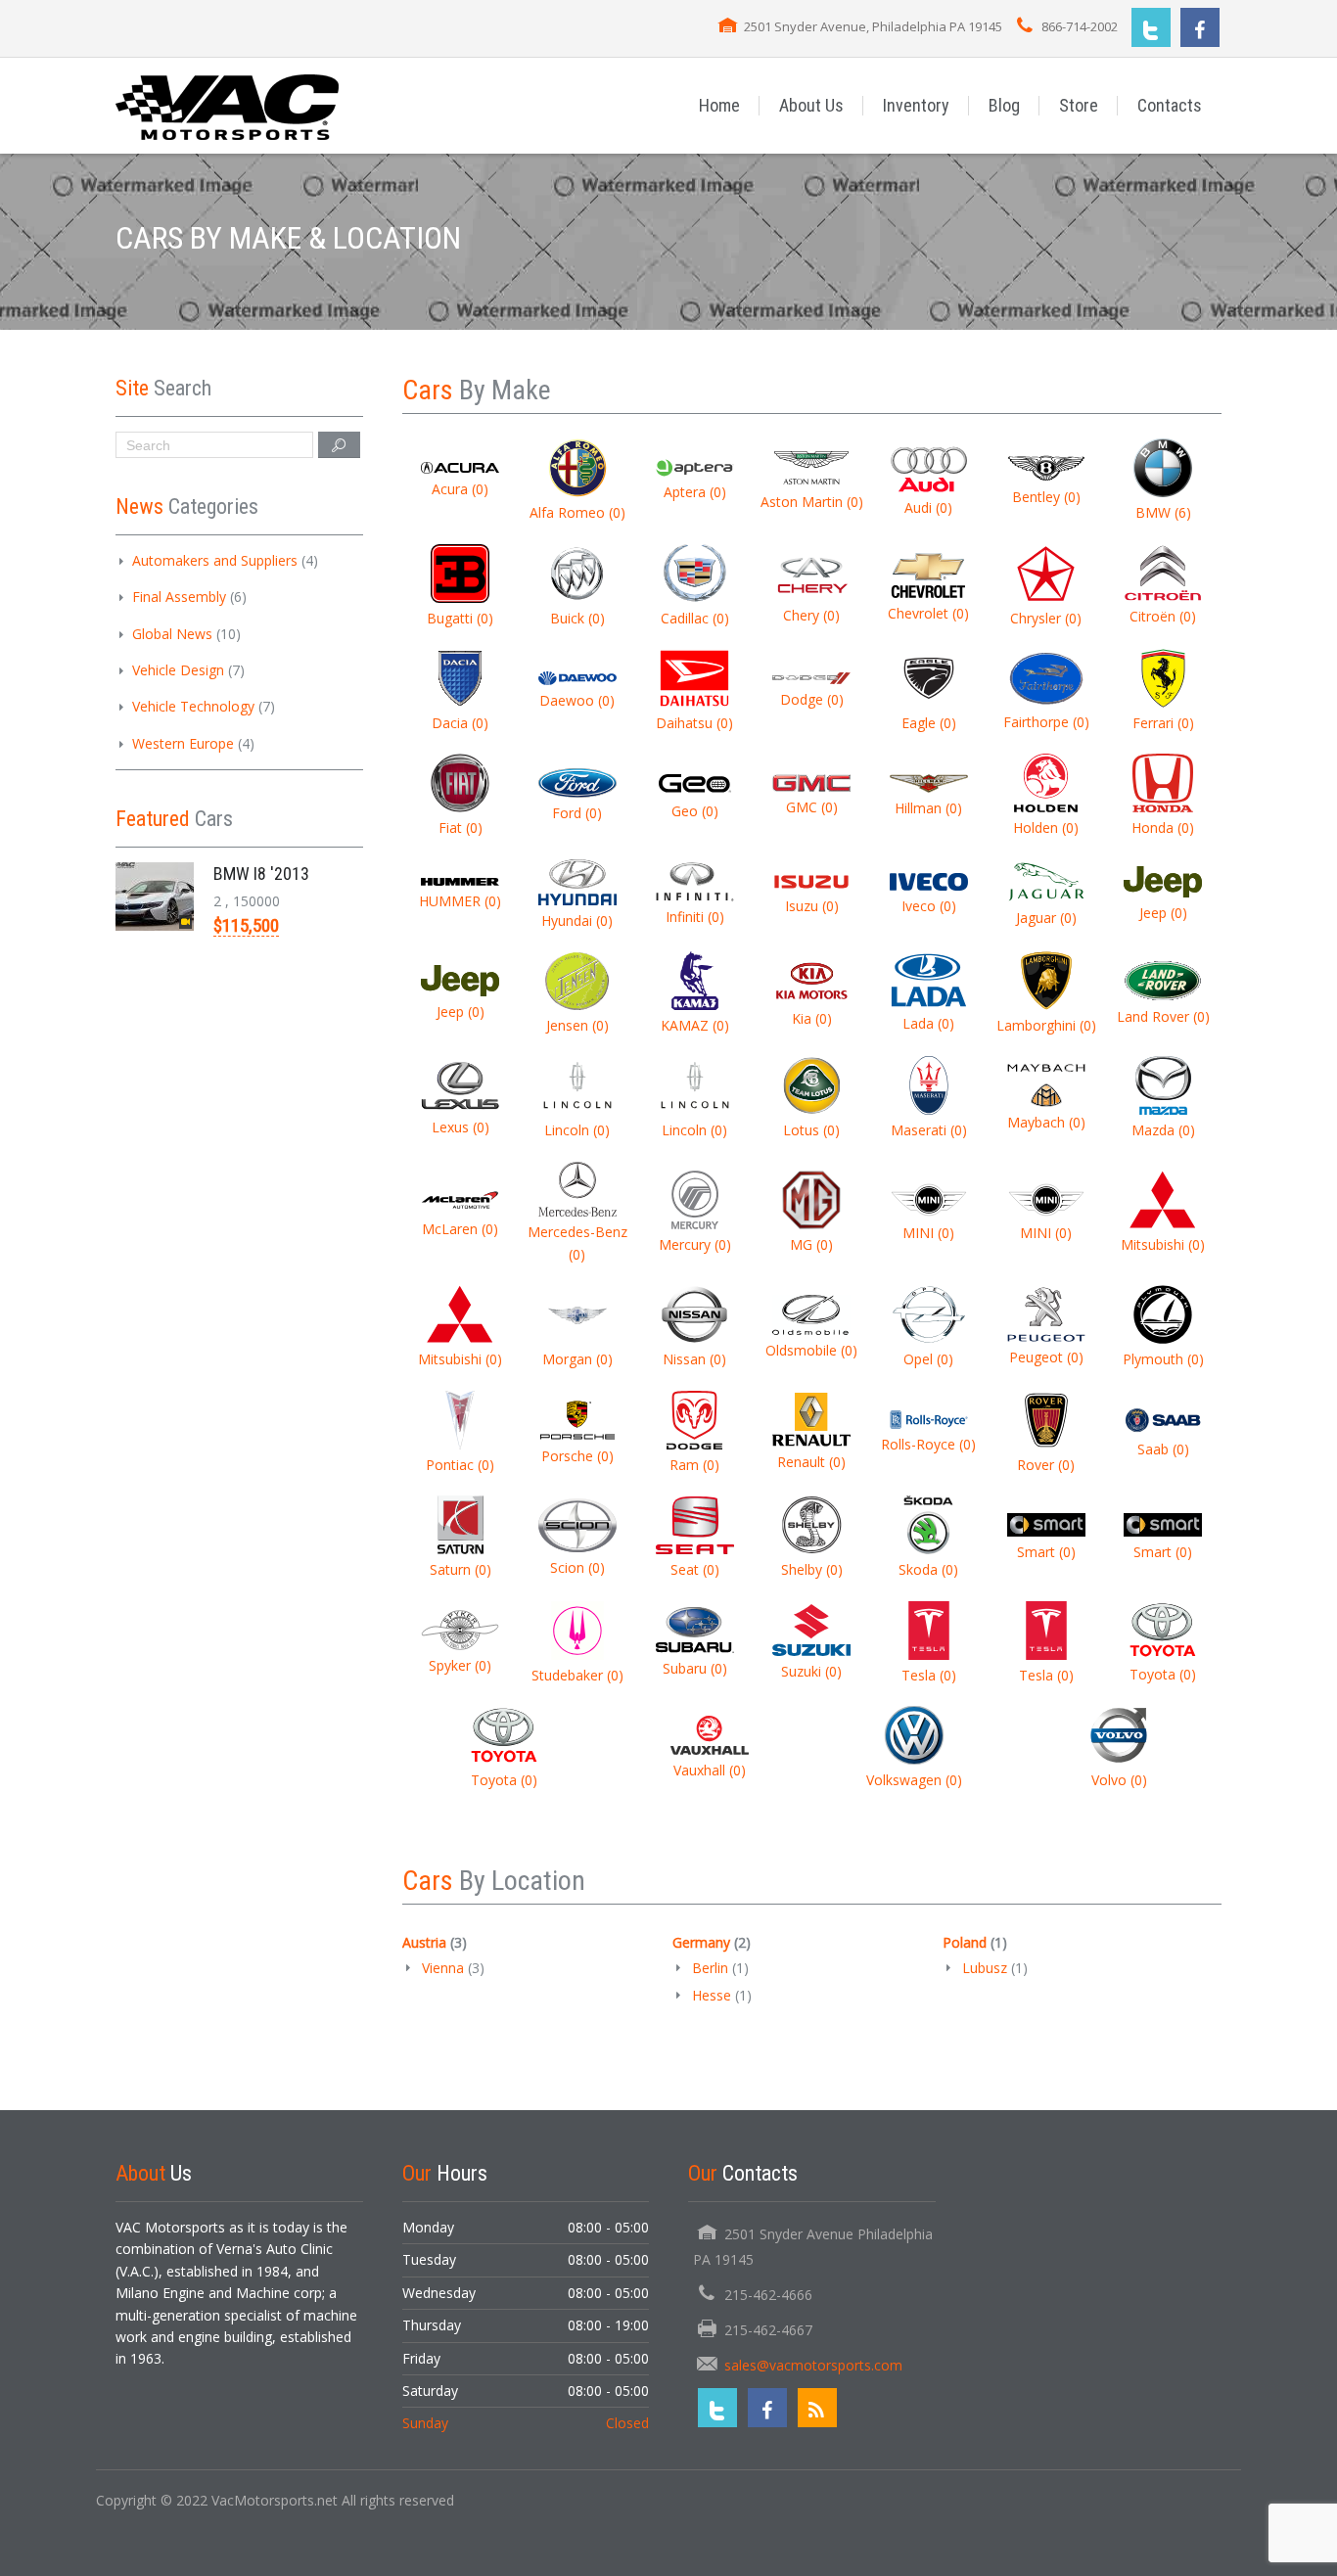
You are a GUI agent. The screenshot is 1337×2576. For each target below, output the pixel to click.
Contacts (1170, 105)
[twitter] (1151, 27)
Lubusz (985, 1968)
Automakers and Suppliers (215, 560)
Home (719, 105)
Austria (424, 1942)
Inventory (916, 105)
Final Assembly (179, 597)
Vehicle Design (178, 670)
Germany (701, 1942)
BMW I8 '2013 (261, 874)
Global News (172, 634)
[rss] (817, 2408)
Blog (1004, 105)
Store (1079, 105)
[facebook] (1200, 27)
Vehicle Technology (193, 706)
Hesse (712, 1995)
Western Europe (183, 743)
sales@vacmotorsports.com (813, 2365)
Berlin (710, 1968)
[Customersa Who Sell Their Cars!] (228, 105)
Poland (965, 1942)
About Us (811, 105)
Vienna (443, 1968)
